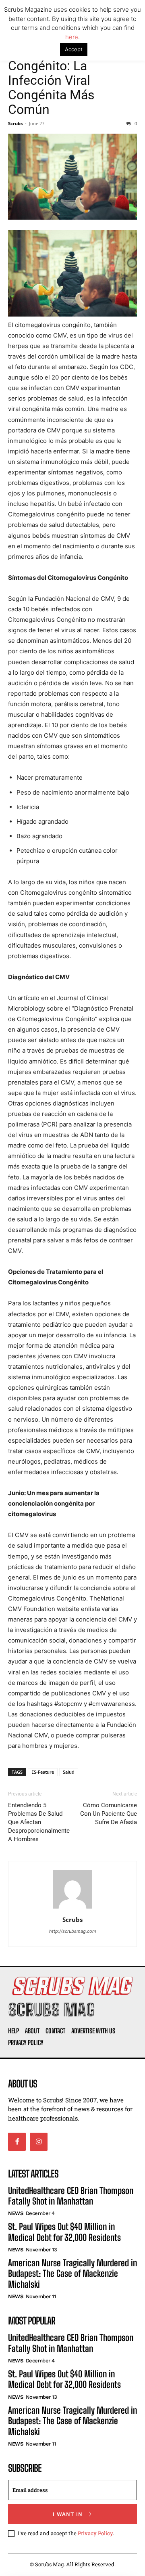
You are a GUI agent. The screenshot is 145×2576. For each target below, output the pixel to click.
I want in (68, 2514)
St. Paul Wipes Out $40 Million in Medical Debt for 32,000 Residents (64, 2232)
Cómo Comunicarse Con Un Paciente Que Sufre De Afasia (109, 1814)
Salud (69, 1772)
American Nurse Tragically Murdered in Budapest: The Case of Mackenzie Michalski (72, 2274)
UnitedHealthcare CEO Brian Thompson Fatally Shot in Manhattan (71, 2196)
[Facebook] (17, 2142)
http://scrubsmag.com (73, 1931)
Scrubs (15, 123)
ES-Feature (43, 1772)
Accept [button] (74, 49)
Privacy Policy (95, 2533)
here (72, 37)
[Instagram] (39, 2142)
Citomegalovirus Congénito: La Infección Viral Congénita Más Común (55, 80)
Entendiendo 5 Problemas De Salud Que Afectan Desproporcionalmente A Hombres (39, 1822)
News (16, 2213)
